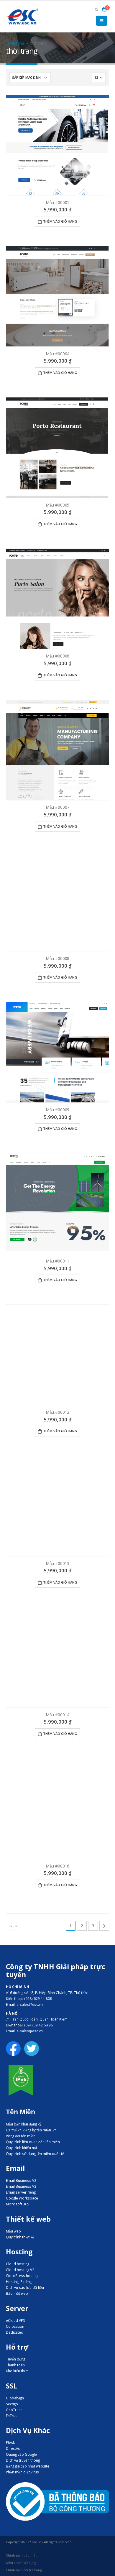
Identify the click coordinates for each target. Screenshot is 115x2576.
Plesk (10, 2442)
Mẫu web (13, 2231)
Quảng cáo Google (21, 2454)
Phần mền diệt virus (22, 2472)
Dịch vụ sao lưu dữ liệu (25, 2287)
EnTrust (12, 2416)
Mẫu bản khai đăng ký (24, 2124)
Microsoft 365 (18, 2204)
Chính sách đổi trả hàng (24, 2570)
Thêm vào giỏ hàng (60, 221)
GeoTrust (14, 2410)
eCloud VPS (15, 2320)
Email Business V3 (21, 2186)
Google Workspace (22, 2198)
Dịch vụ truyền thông (23, 2460)
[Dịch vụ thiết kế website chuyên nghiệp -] (22, 17)
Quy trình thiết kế (20, 2237)
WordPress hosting (22, 2276)
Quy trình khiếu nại (21, 2148)
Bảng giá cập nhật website (28, 2466)
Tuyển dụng (15, 2359)
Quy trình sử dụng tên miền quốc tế (35, 2153)
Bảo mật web (17, 2293)
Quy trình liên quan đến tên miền (33, 2142)
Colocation (15, 2326)
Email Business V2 (21, 2180)
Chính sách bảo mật (21, 2555)
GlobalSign (15, 2398)
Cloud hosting (18, 2264)
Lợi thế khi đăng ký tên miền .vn (31, 2130)
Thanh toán (15, 2365)
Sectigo (12, 2404)
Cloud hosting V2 (20, 2270)
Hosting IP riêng (19, 2281)
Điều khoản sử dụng (21, 2563)
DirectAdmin (16, 2448)
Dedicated (15, 2332)
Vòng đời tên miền (21, 2136)
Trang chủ (16, 43)
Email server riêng (21, 2192)
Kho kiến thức (17, 2371)
